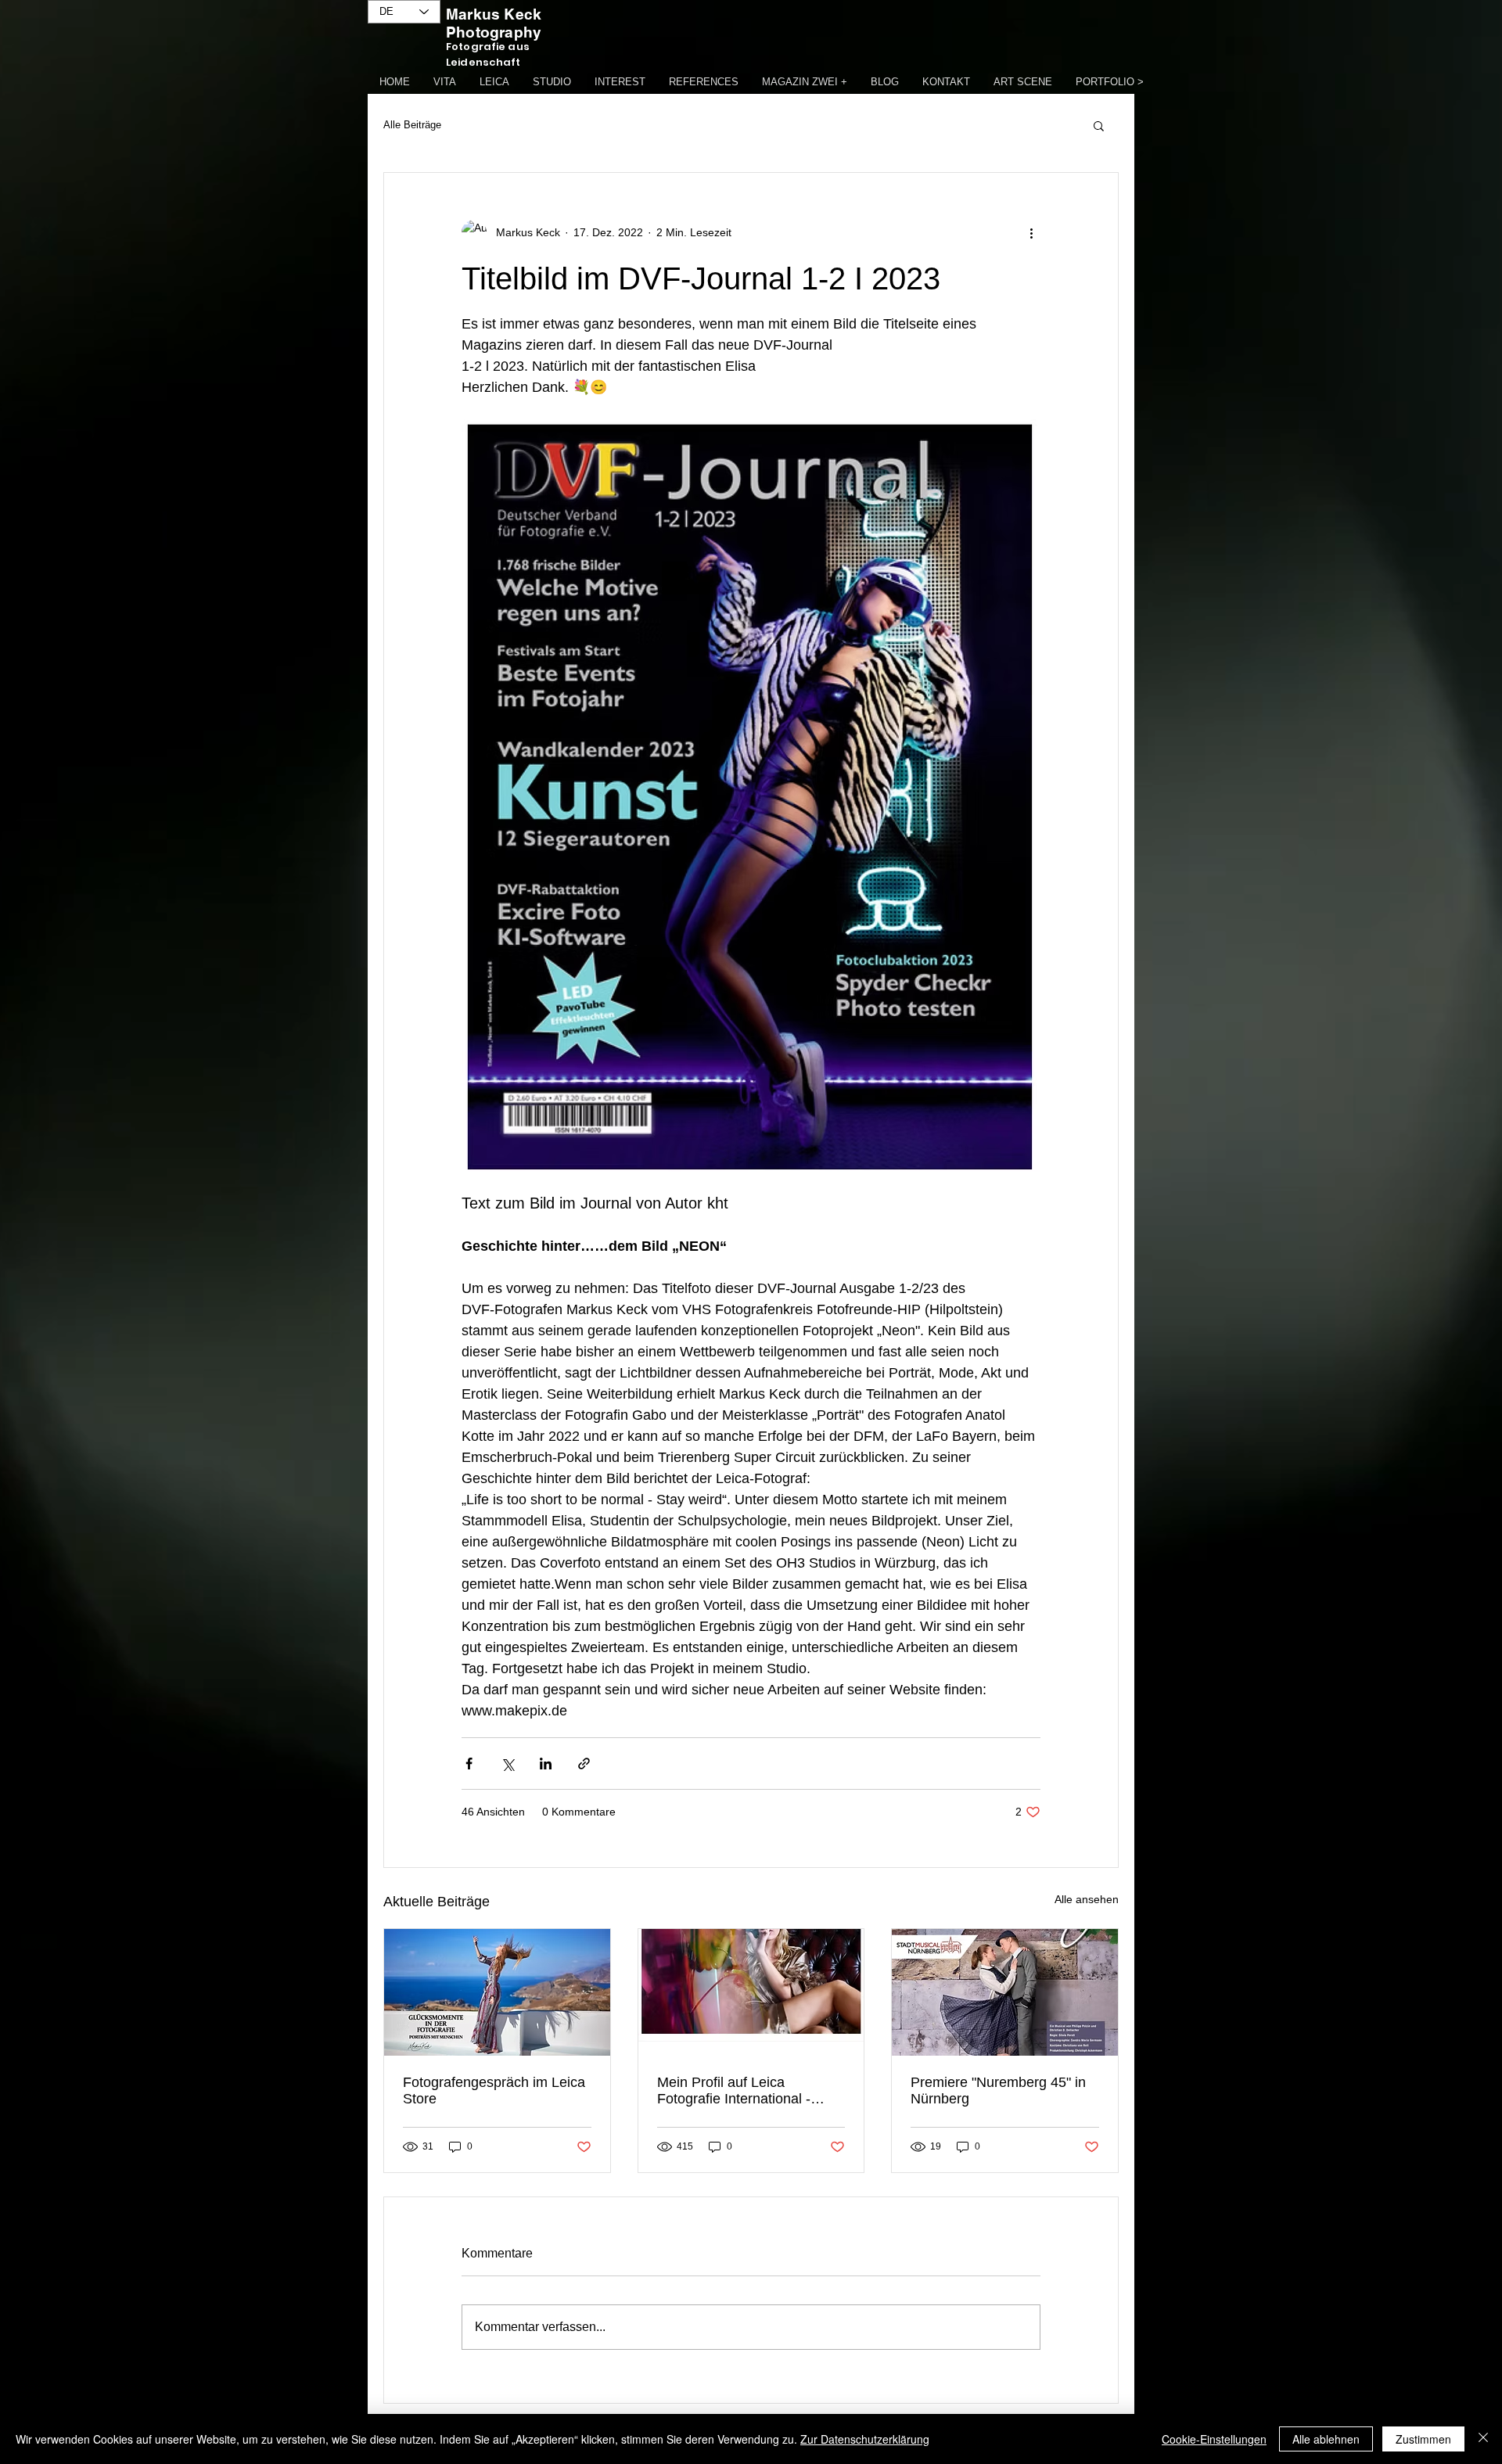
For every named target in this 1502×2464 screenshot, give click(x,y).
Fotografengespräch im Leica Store (494, 2090)
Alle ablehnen (1326, 2439)
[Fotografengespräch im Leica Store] (497, 1992)
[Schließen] (1483, 2439)
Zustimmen (1423, 2439)
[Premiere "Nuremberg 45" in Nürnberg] (1005, 1992)
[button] (1099, 125)
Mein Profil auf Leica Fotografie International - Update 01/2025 (734, 2091)
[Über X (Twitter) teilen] (507, 1764)
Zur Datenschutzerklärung (865, 2439)
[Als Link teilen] (584, 1764)
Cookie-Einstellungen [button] (1214, 2439)
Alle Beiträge (412, 125)
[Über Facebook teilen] (469, 1764)
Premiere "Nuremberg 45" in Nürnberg (998, 2090)
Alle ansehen (1087, 1899)
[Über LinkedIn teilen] (546, 1764)
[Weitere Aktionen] (1031, 232)
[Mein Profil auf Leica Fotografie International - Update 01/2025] (751, 1992)
